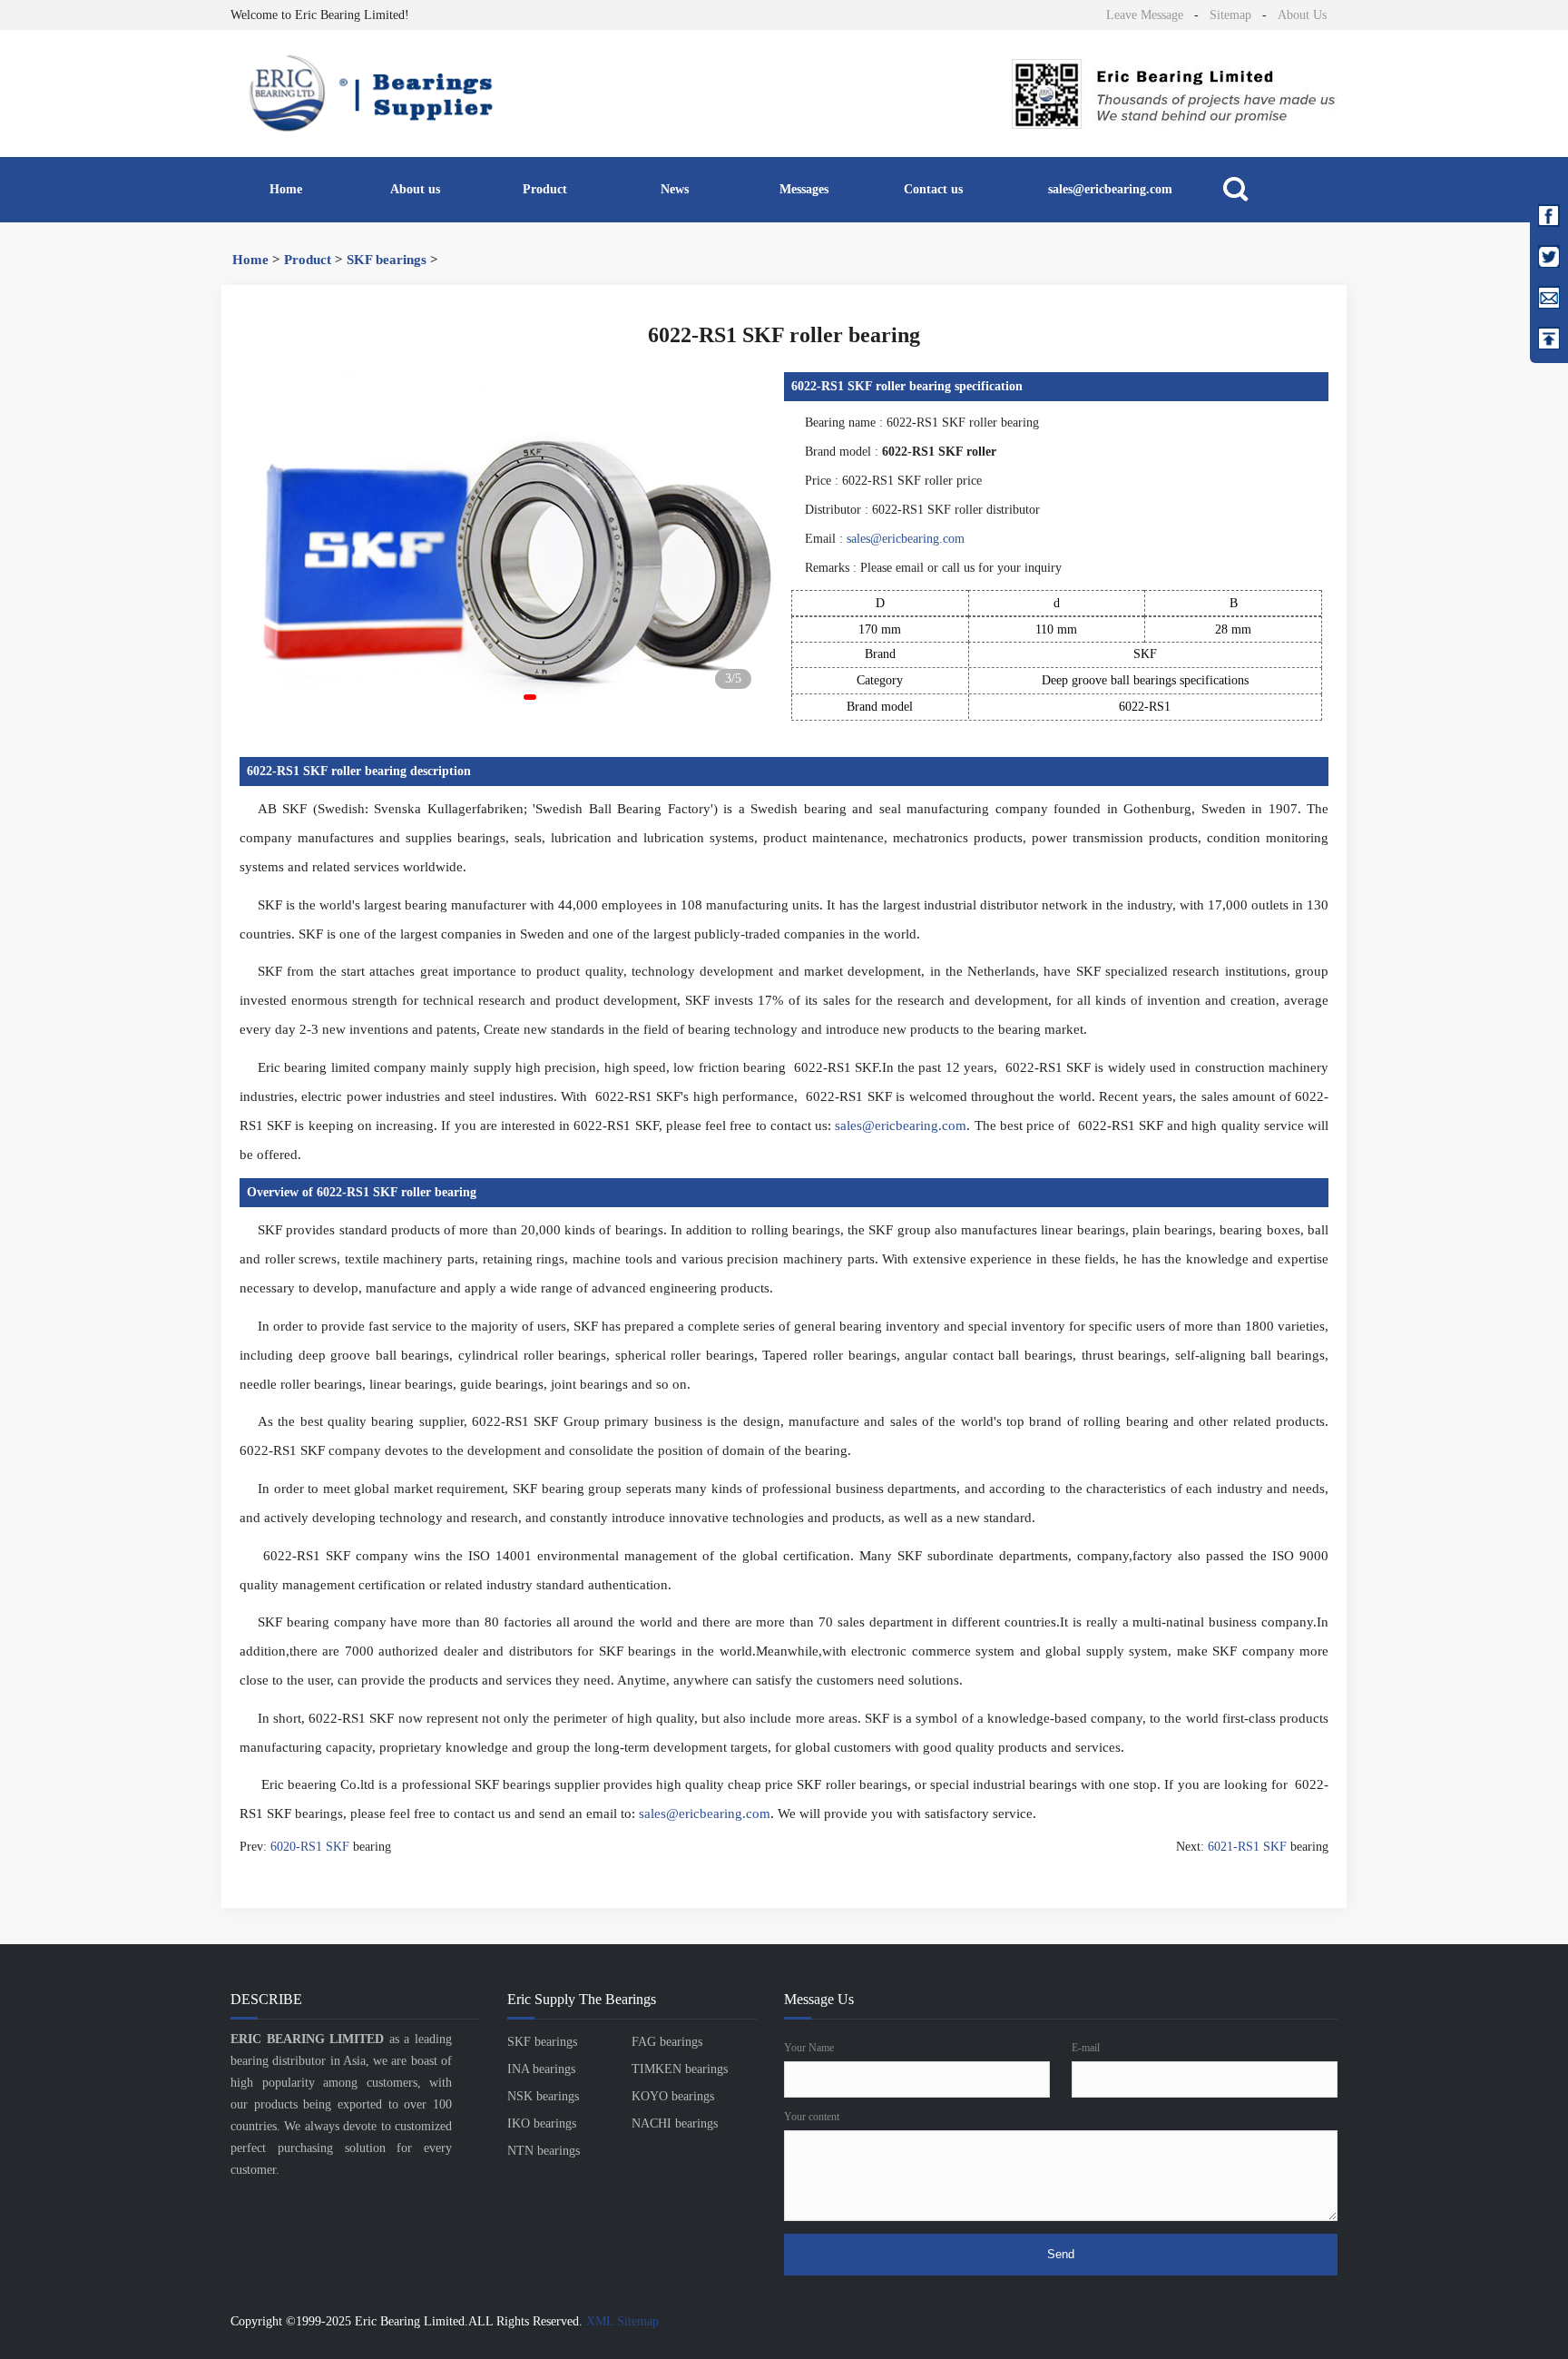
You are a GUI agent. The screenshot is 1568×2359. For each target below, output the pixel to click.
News (675, 189)
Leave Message (1145, 15)
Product (545, 189)
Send (1061, 2254)
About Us (1302, 15)
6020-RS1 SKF (310, 1847)
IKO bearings (542, 2123)
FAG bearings (667, 2042)
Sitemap (1230, 15)
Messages (804, 189)
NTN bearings (544, 2151)
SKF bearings (387, 260)
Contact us (933, 189)
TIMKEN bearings (680, 2069)
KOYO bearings (673, 2096)
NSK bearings (543, 2096)
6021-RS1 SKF (1247, 1847)
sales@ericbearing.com (1110, 189)
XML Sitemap (622, 2321)
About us (415, 189)
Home (286, 189)
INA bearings (541, 2069)
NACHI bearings (675, 2123)
